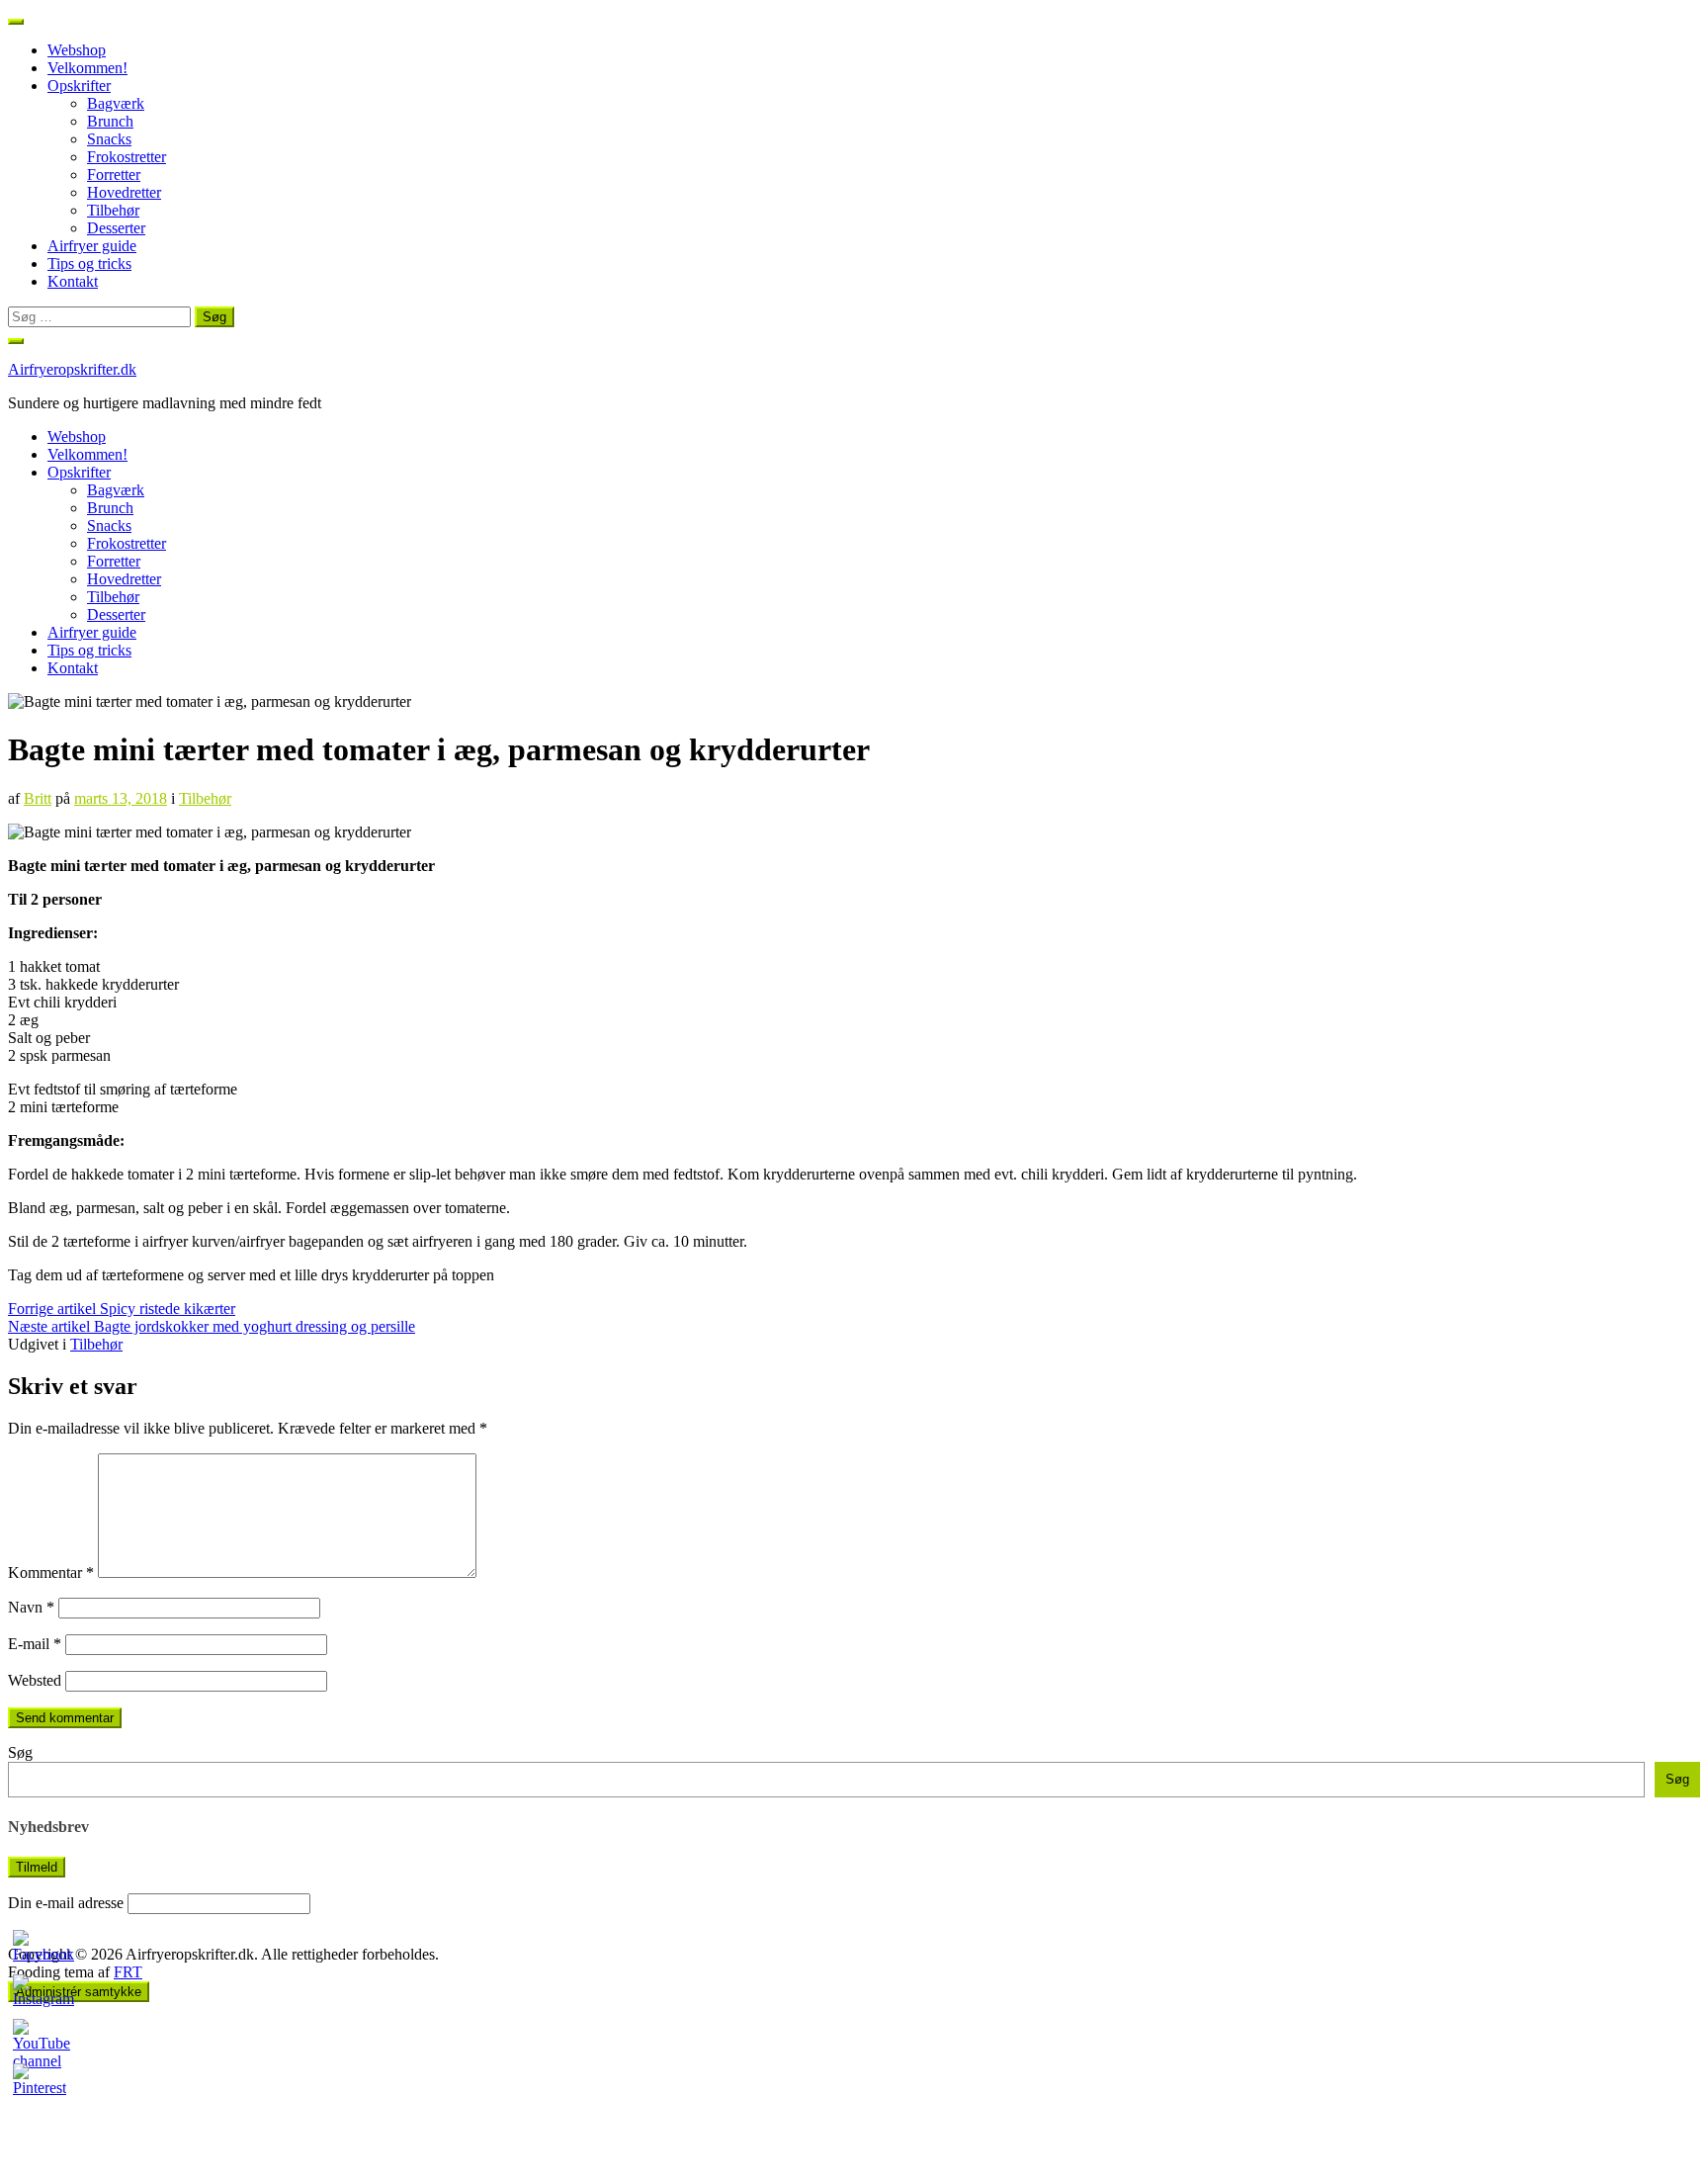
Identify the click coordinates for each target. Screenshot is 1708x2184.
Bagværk (116, 103)
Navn (31, 1607)
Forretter (114, 175)
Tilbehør (113, 210)
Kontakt (73, 281)
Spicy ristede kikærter (122, 1309)
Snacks (109, 139)
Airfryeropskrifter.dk (72, 369)
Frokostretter (127, 157)
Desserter (116, 228)
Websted (35, 1680)
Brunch (110, 121)
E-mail (35, 1644)
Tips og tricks (89, 263)
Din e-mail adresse (66, 1903)
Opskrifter (79, 86)
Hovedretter (124, 192)
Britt (38, 798)
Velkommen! (87, 68)
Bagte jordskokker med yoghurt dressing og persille (212, 1326)
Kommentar (51, 1572)
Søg (20, 1752)
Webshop (77, 50)
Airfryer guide (92, 246)
